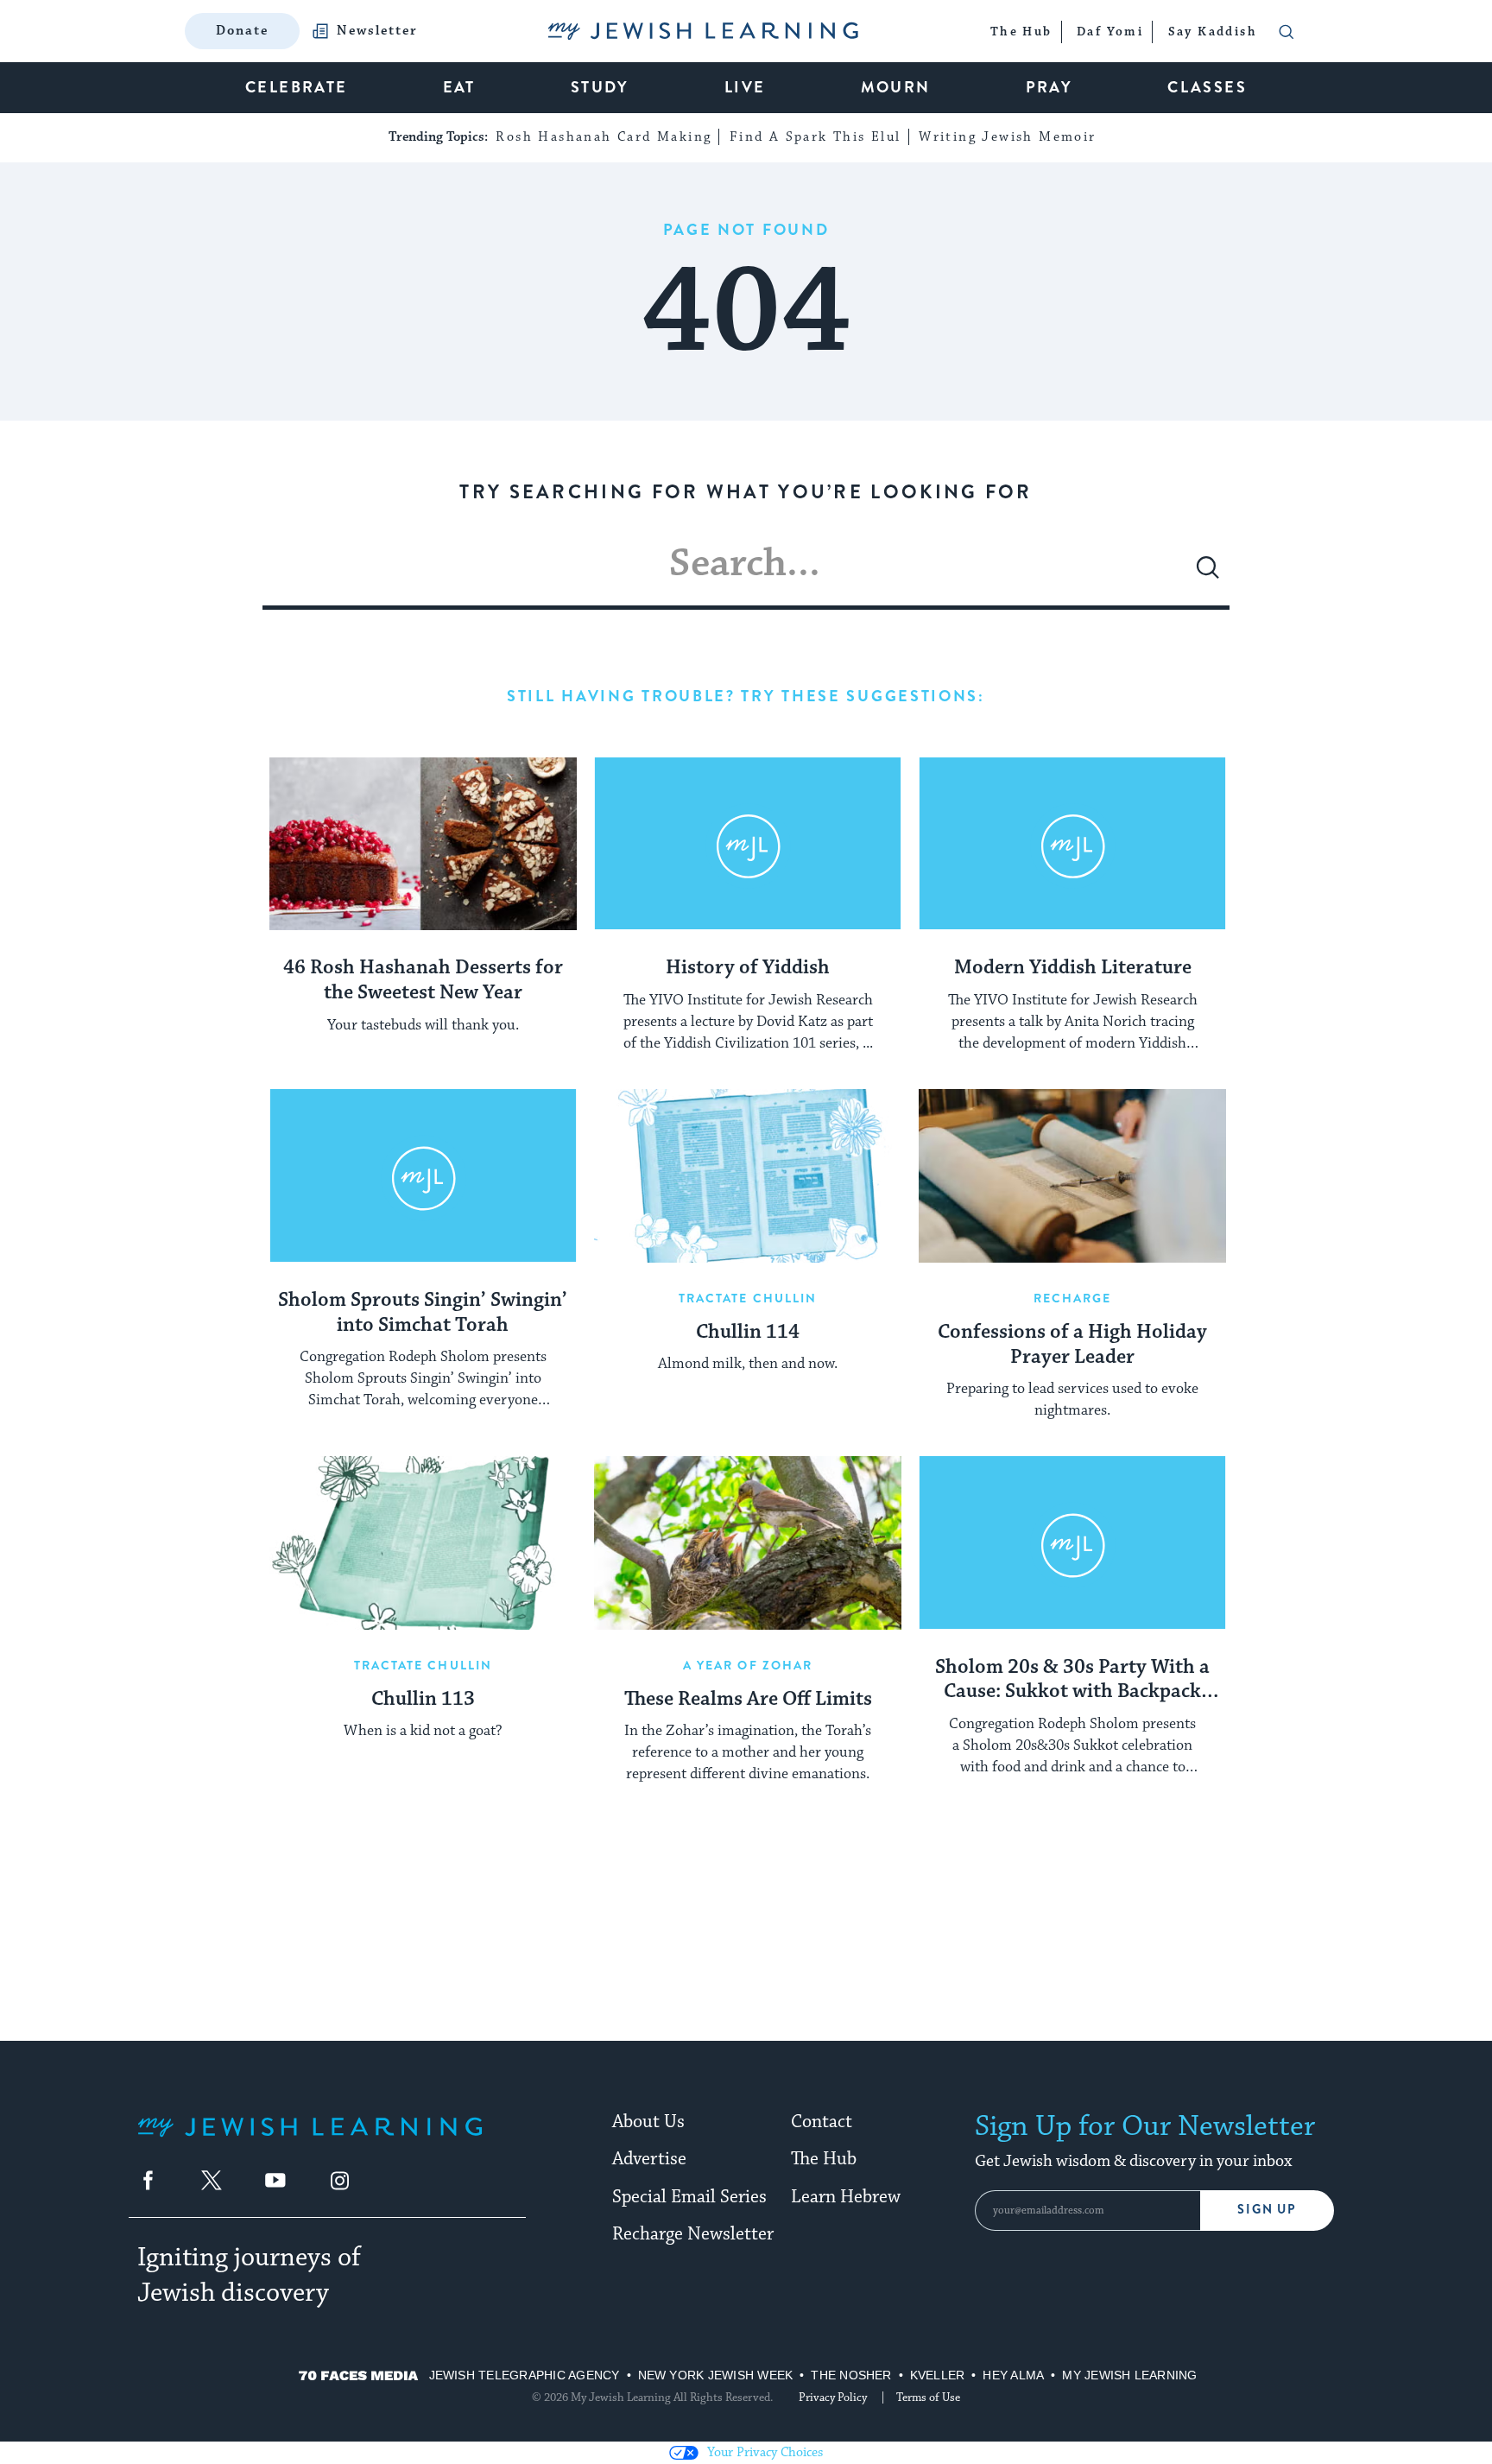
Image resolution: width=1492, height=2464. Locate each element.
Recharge (1073, 1298)
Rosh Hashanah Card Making (604, 137)
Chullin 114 (748, 1333)
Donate (242, 31)
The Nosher (851, 2375)
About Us (648, 2122)
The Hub (824, 2159)
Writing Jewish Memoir (1007, 137)
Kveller (938, 2375)
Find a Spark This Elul (816, 137)
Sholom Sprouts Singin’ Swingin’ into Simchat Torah (423, 1313)
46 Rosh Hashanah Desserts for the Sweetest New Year (423, 981)
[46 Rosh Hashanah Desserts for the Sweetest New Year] (423, 844)
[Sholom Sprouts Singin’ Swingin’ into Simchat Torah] (423, 1175)
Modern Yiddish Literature (1073, 968)
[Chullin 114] (748, 1175)
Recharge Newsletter (693, 2234)
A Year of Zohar (748, 1665)
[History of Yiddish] (748, 844)
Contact (822, 2122)
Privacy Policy (833, 2397)
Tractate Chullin (748, 1298)
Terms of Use (928, 2397)
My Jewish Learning (1129, 2375)
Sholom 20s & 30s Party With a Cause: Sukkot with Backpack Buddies (1072, 1681)
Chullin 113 (423, 1700)
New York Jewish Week (716, 2375)
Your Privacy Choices (765, 2452)
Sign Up (1267, 2210)
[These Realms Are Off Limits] (748, 1542)
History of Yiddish (748, 968)
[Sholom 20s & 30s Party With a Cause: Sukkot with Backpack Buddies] (1072, 1542)
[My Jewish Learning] (310, 2141)
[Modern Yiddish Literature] (1072, 844)
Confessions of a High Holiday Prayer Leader (1072, 1345)
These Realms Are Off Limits (748, 1700)
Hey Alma (1013, 2375)
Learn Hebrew (846, 2197)
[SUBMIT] (1208, 574)
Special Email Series (689, 2197)
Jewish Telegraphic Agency (525, 2375)
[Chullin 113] (423, 1542)
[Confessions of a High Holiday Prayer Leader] (1072, 1175)
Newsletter (377, 31)
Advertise (649, 2159)
